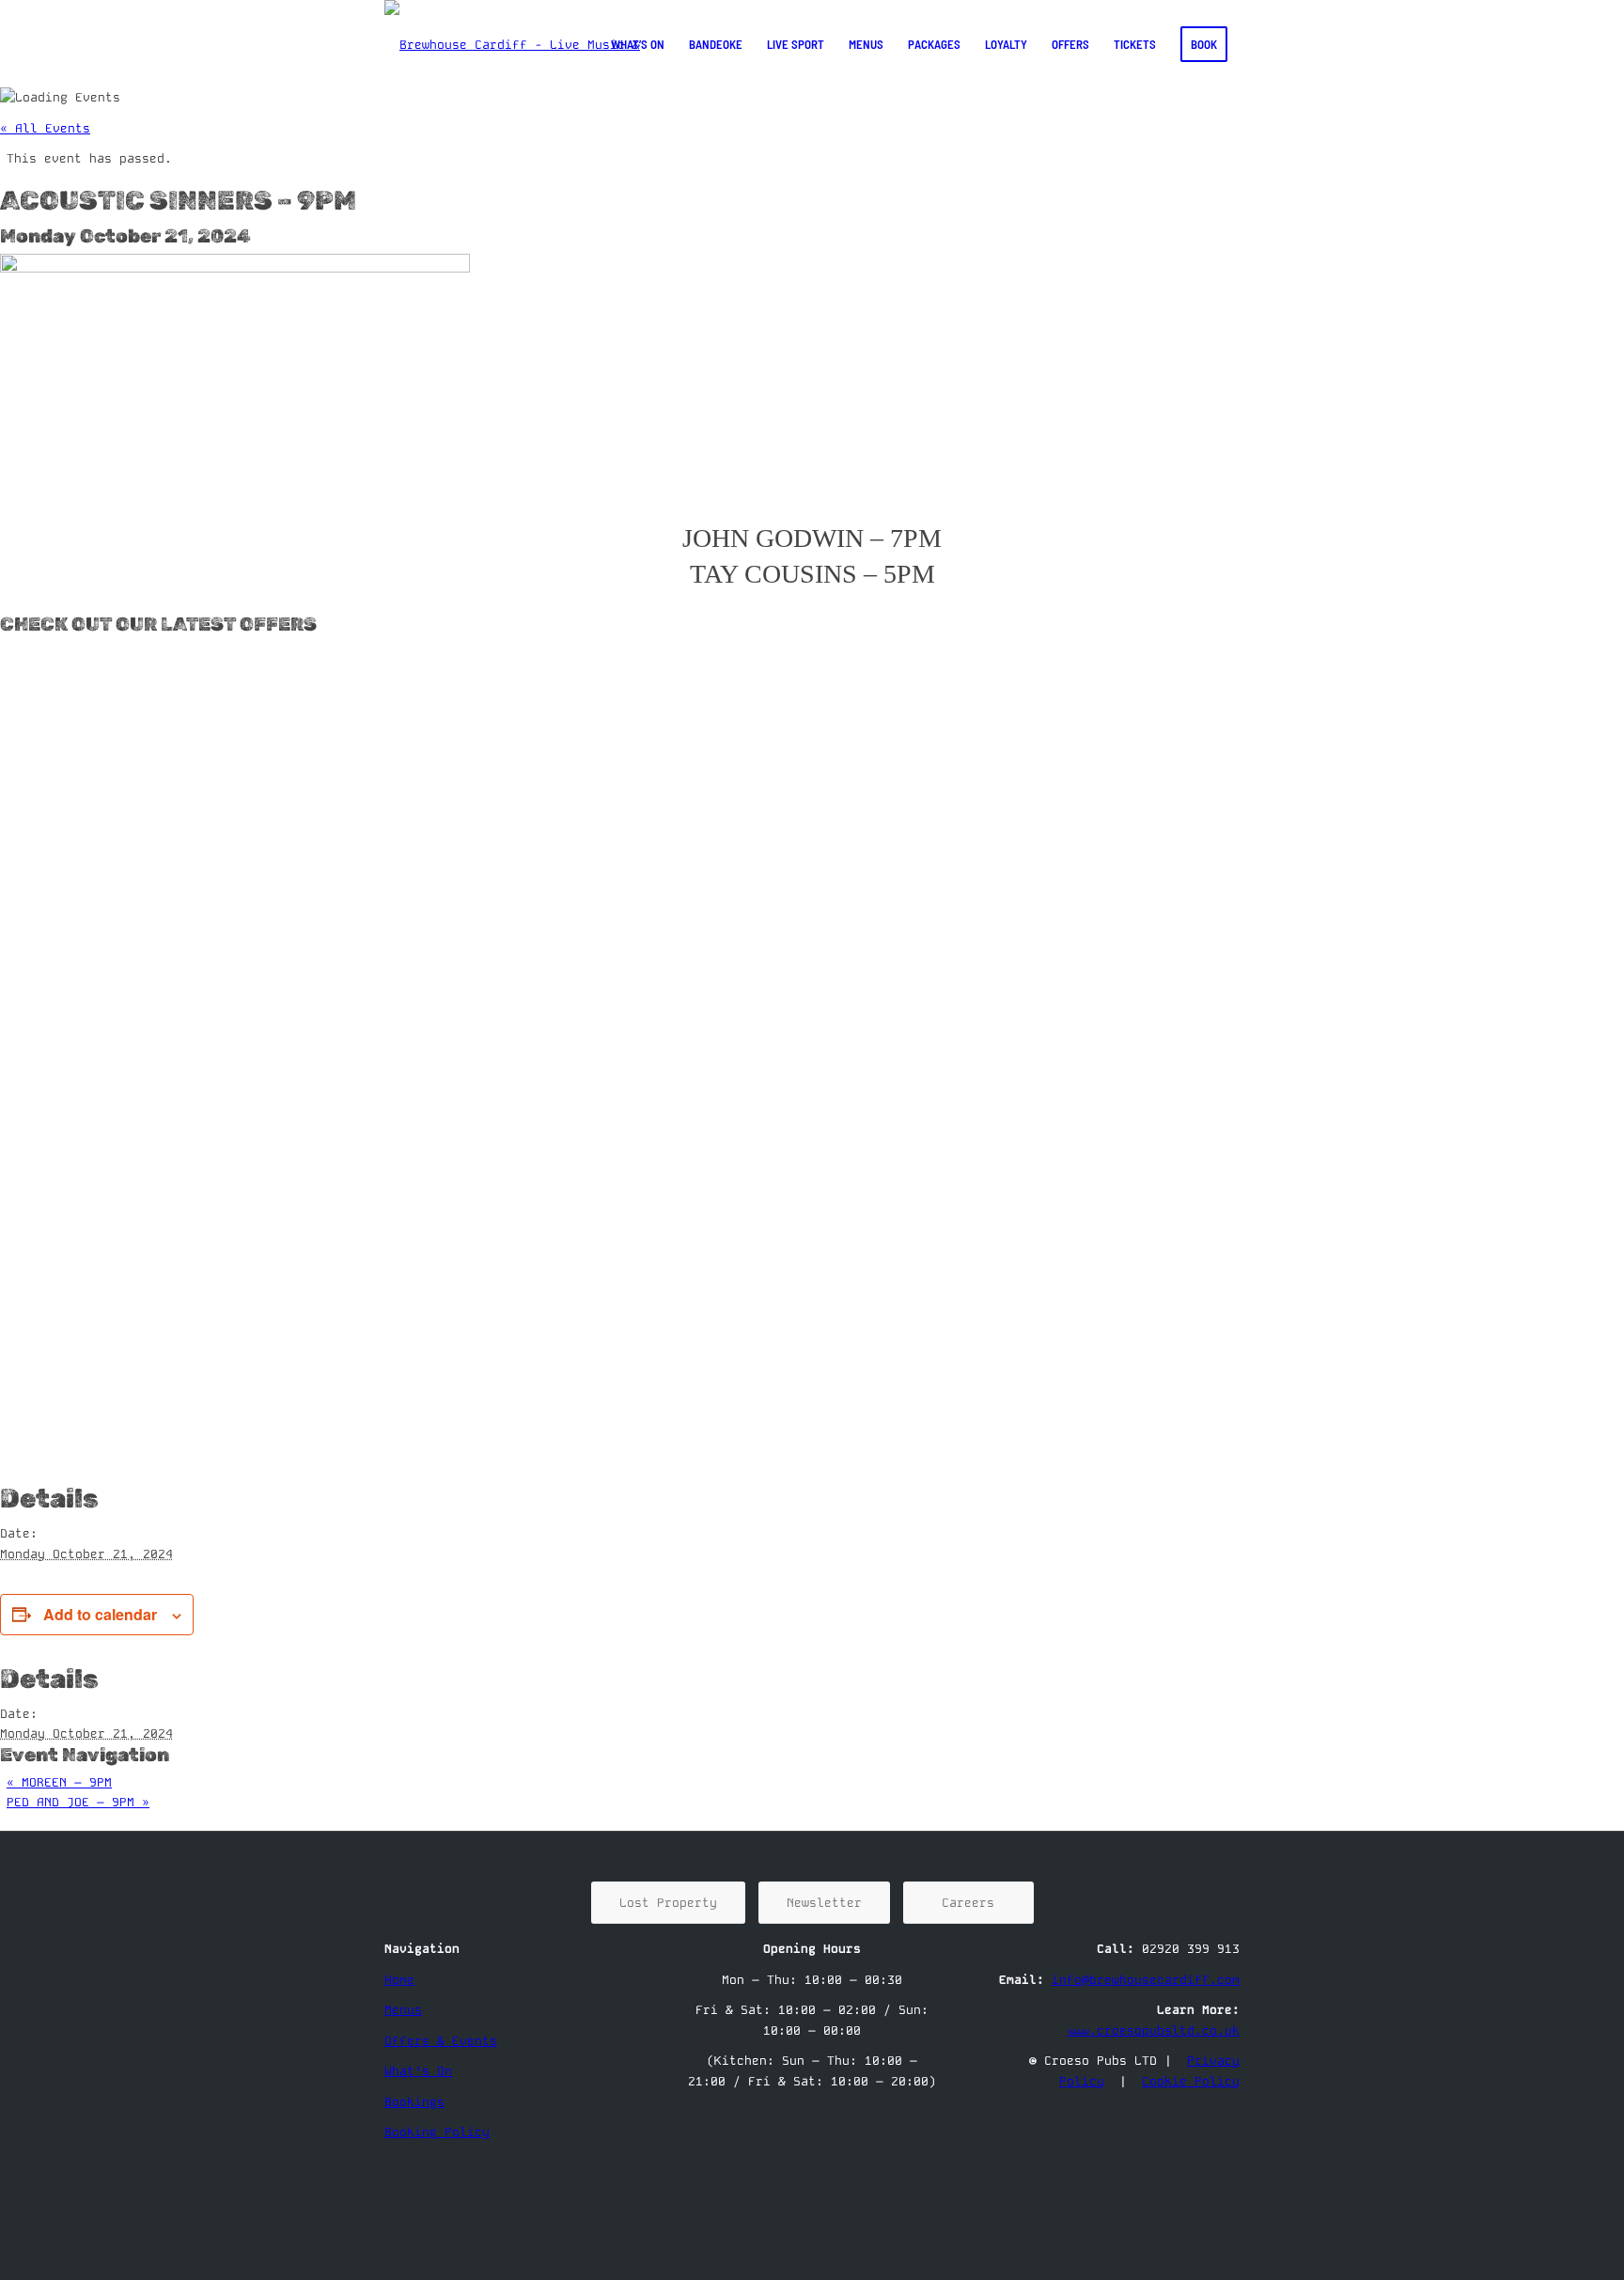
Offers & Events (441, 2041)
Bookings (414, 2102)
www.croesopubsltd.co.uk (1153, 2030)
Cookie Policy (1191, 2081)
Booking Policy (437, 2132)
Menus (403, 2010)
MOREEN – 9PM (59, 1782)
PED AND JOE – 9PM (78, 1802)
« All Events (45, 128)
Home (399, 1980)
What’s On (418, 2071)
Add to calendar (100, 1614)
